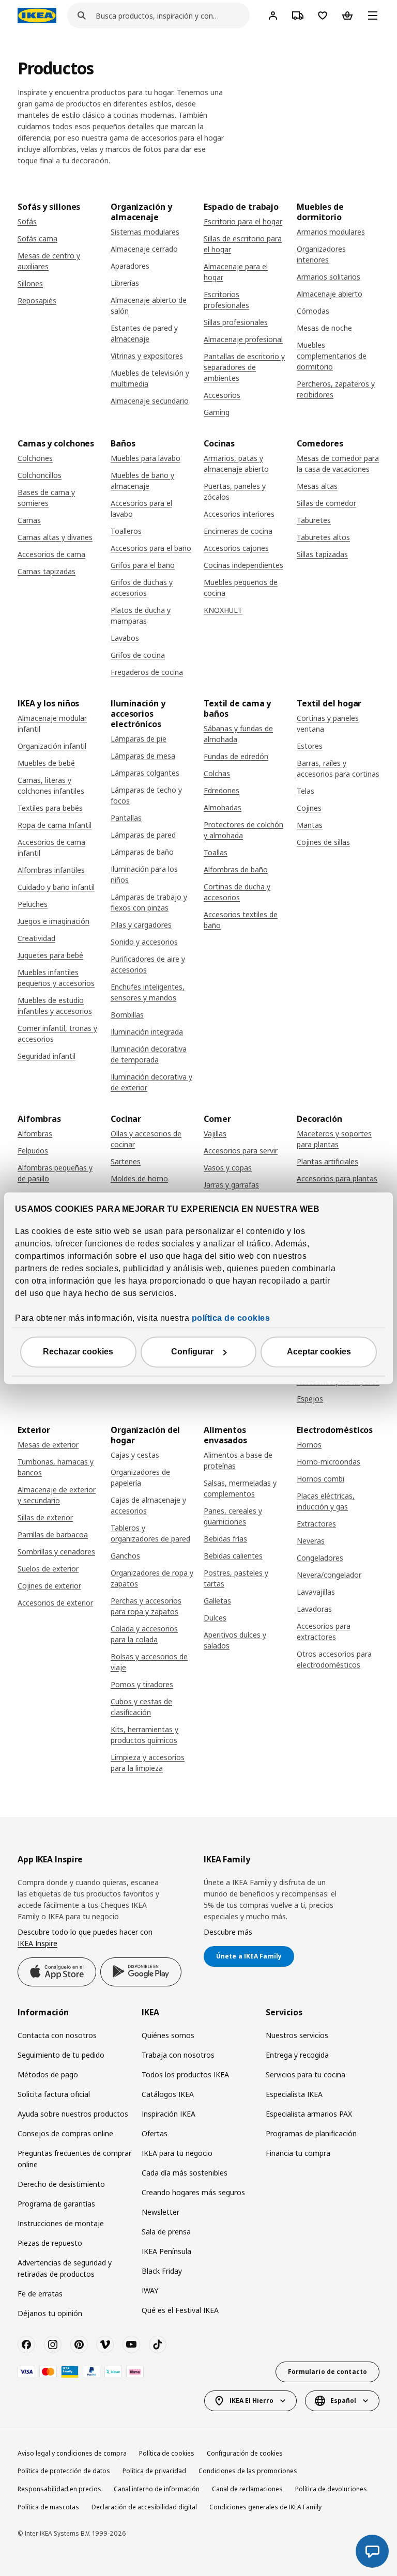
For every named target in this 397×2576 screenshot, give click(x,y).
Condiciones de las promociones (248, 2471)
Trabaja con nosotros (178, 2055)
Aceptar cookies (319, 1352)
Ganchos (125, 1556)
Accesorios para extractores (324, 1631)
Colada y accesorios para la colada (144, 1634)
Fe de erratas (40, 2294)
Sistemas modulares (145, 232)
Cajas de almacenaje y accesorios (148, 1505)
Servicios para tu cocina (306, 2074)
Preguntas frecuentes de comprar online (74, 2159)
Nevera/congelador (329, 1575)
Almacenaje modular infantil (52, 723)
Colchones (35, 458)
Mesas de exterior (48, 1445)
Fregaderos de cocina (147, 672)
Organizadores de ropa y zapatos (152, 1578)
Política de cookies (167, 2453)
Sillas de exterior (45, 1517)
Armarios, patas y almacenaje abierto (236, 464)
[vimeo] (105, 2344)
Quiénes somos (168, 2035)
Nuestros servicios (297, 2035)
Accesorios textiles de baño (241, 920)
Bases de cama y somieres (46, 498)
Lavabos (125, 638)
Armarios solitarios (329, 277)
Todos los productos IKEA (185, 2074)
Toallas (216, 852)
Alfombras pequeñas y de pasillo (55, 1173)
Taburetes (314, 520)
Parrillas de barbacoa (53, 1534)
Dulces (215, 1618)
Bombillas (127, 1015)
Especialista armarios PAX (309, 2114)
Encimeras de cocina (238, 531)
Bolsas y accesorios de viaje (149, 1662)
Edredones (222, 790)
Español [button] (343, 2401)
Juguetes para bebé (50, 955)
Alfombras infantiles (51, 870)
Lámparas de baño (142, 852)
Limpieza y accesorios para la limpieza (148, 1763)
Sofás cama (37, 238)
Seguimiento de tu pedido (61, 2055)
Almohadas (223, 807)
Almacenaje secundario (150, 401)
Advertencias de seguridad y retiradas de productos (65, 2268)
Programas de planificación (311, 2133)
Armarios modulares (331, 232)
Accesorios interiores (239, 514)
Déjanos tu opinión (50, 2313)
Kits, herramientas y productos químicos (144, 1735)
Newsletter (161, 2212)
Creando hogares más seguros (193, 2192)
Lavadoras (314, 1609)
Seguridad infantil (47, 1056)
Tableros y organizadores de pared (150, 1533)
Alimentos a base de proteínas (238, 1460)
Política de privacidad (154, 2471)
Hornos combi (320, 1479)
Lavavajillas (316, 1592)
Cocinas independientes (243, 565)
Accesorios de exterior (55, 1603)
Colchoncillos (40, 475)
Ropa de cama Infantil (55, 825)
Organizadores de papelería (140, 1477)
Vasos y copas (228, 1168)
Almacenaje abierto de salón (149, 305)
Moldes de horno (139, 1178)
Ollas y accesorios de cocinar (146, 1139)
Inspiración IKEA (169, 2114)
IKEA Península (166, 2251)
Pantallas (126, 818)
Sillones (30, 283)
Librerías (125, 283)
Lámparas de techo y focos (146, 795)
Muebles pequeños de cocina (241, 588)
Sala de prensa (166, 2232)
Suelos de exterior (48, 1569)
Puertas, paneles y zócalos (235, 491)
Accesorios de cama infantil (51, 847)
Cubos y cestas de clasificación (141, 1707)
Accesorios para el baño (151, 548)
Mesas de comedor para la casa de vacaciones (338, 464)
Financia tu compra (298, 2153)
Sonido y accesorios (144, 942)
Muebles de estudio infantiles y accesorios (55, 1006)
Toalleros (126, 531)
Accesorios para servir (241, 1151)
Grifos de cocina (138, 655)
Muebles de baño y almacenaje (142, 481)
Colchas (217, 773)
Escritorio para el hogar (243, 221)
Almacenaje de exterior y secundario (57, 1495)
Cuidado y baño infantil (56, 887)
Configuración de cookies (245, 2453)
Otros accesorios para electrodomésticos (334, 1659)
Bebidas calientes (233, 1556)
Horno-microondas (329, 1462)
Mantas (310, 825)
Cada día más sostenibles (185, 2173)
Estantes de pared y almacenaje (144, 333)
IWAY (150, 2290)
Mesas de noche (324, 328)
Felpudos (33, 1151)
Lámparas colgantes (145, 773)
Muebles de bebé (46, 763)
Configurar (192, 1352)
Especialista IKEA (294, 2094)
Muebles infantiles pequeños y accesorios (56, 978)
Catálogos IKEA (168, 2094)
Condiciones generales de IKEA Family (265, 2507)
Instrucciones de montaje (61, 2223)
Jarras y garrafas (231, 1185)
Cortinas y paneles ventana (328, 723)
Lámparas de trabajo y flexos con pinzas (149, 902)
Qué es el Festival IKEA (180, 2310)
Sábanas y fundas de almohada (238, 734)
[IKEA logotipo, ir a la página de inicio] (37, 16)
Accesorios (222, 395)
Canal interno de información (157, 2489)
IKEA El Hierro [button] (251, 2401)
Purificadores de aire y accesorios (148, 964)
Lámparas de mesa (143, 756)
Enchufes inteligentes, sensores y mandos (148, 992)
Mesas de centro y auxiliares (49, 261)
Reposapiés (37, 300)
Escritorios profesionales (226, 300)
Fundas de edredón (236, 756)
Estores (310, 746)
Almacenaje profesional (243, 339)
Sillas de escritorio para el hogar (243, 244)
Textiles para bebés (50, 808)
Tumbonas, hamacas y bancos (56, 1467)
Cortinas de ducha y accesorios (237, 892)
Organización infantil (52, 746)
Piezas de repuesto (50, 2243)
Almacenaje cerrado (144, 249)
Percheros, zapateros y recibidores (336, 389)
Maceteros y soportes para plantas (334, 1139)
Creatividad (36, 938)
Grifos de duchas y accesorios (142, 588)
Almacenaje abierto (330, 294)
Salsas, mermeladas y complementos (240, 1488)
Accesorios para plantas (337, 1178)
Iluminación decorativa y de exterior (151, 1082)
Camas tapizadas (47, 571)
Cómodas (313, 311)
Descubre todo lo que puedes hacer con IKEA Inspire (85, 1938)
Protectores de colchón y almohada (243, 830)
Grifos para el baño (143, 565)
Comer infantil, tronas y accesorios (57, 1034)
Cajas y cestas (135, 1455)
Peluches (33, 904)
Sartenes (126, 1161)
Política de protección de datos (64, 2471)
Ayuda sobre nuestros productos (73, 2114)
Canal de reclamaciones (247, 2489)
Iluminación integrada (147, 1032)
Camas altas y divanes (55, 537)
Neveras (311, 1541)
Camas (29, 520)
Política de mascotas (48, 2507)
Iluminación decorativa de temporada (149, 1054)
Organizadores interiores (321, 254)
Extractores (316, 1524)
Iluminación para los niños (144, 874)
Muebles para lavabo (146, 458)
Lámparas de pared (143, 835)
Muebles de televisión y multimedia (150, 378)
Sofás (27, 221)
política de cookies (231, 1318)
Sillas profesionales (236, 322)
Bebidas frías (225, 1539)
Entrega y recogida (297, 2055)
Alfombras (35, 1133)
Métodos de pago (48, 2074)
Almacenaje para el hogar (236, 272)
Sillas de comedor (326, 503)
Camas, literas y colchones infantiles (51, 785)
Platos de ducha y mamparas (141, 615)
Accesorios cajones (236, 548)
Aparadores (130, 266)
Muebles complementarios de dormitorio (332, 356)
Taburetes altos (323, 537)
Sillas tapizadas (322, 554)
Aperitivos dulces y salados (235, 1640)
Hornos (309, 1445)
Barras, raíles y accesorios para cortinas (338, 768)
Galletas (217, 1601)
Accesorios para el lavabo (141, 508)
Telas (306, 791)
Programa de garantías (56, 2204)
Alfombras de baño (236, 869)
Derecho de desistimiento (61, 2184)
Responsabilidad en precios (59, 2489)
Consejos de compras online (65, 2133)
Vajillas (215, 1133)
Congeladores (320, 1558)
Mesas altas (317, 486)
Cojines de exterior (49, 1586)
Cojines (309, 808)
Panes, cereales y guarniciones (233, 1516)
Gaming (217, 412)
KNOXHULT (223, 610)
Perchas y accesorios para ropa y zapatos (146, 1606)
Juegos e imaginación (54, 921)
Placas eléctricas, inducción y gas (326, 1501)
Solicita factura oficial (54, 2094)
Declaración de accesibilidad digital (144, 2507)
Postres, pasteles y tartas (236, 1578)
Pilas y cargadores (141, 925)
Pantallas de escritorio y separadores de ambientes (244, 367)
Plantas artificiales (327, 1161)
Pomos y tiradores (142, 1684)
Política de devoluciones (331, 2489)
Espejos (310, 1399)
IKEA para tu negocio (177, 2153)
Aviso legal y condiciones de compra (72, 2453)
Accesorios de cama (51, 554)
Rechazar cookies (78, 1352)
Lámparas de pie (139, 739)
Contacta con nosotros (57, 2035)
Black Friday (162, 2271)
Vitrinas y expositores (147, 356)
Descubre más (228, 1932)
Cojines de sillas (323, 842)
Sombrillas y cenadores (56, 1552)
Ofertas (155, 2133)
